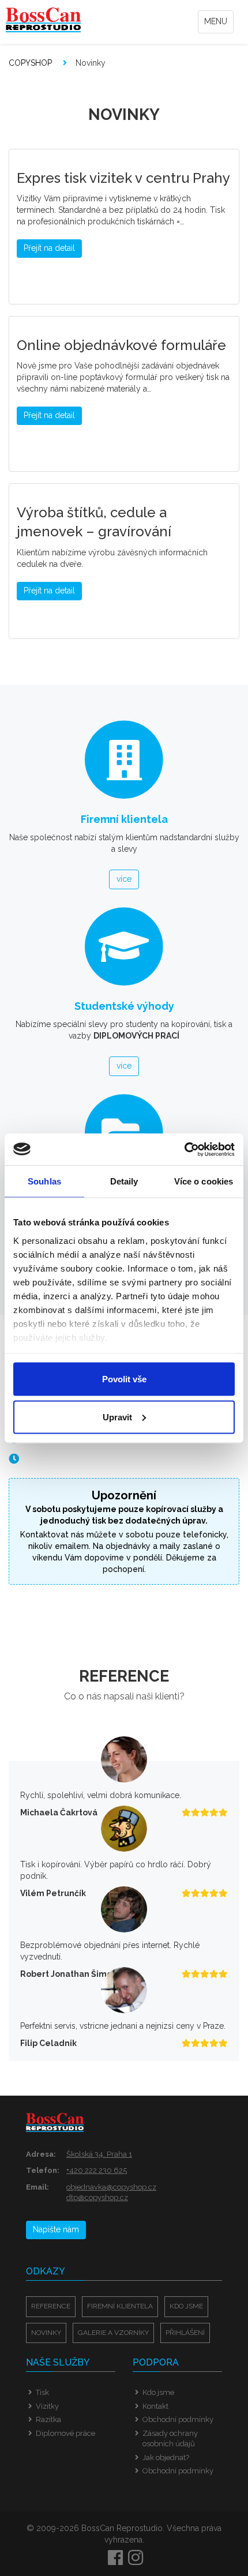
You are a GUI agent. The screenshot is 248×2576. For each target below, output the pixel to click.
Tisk (42, 2392)
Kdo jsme (186, 2306)
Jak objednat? (166, 2457)
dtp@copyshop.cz (97, 2197)
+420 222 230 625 (97, 2170)
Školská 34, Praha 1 (99, 2154)
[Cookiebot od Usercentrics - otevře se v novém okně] (184, 1149)
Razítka (48, 2419)
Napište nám (56, 2229)
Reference (51, 2306)
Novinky (46, 2333)
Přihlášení (185, 2333)
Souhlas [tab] (44, 1181)
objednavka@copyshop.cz (111, 2187)
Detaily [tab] (124, 1181)
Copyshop (30, 63)
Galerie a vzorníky (113, 2333)
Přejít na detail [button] (49, 248)
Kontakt (155, 2406)
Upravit (117, 1417)
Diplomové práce (65, 2433)
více (124, 879)
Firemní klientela (120, 2306)
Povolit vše (124, 1379)
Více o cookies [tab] (204, 1181)
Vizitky (47, 2406)
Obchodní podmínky (178, 2419)
